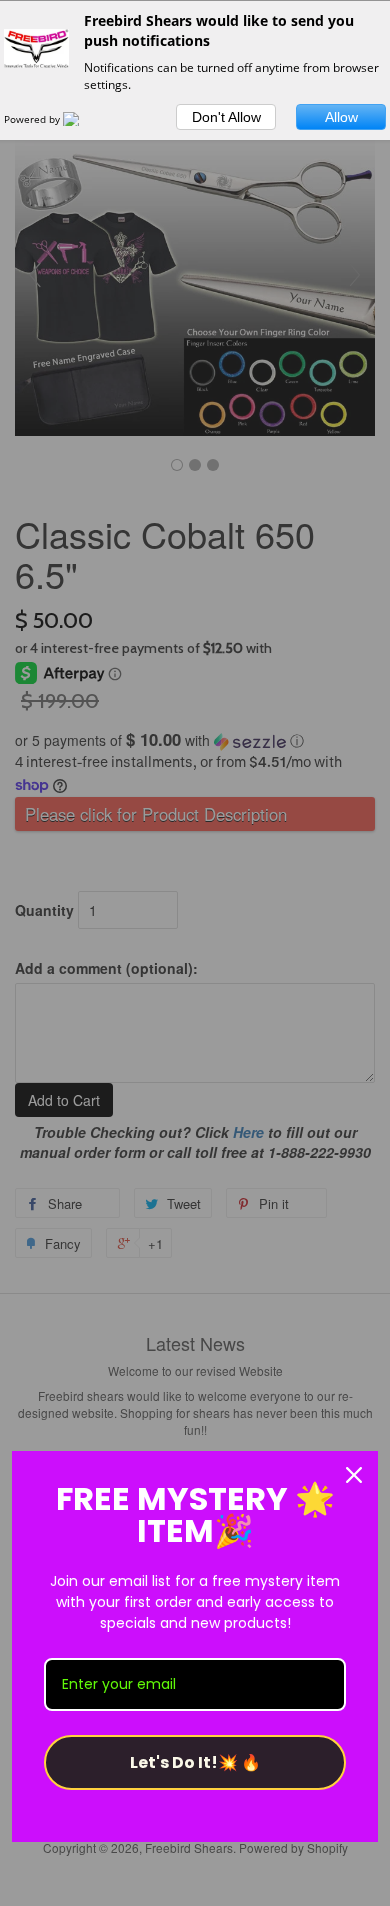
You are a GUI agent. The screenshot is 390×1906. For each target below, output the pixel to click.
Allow (341, 117)
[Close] (354, 1475)
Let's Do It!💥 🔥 (195, 1762)
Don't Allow (226, 117)
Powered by (33, 119)
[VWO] (83, 119)
